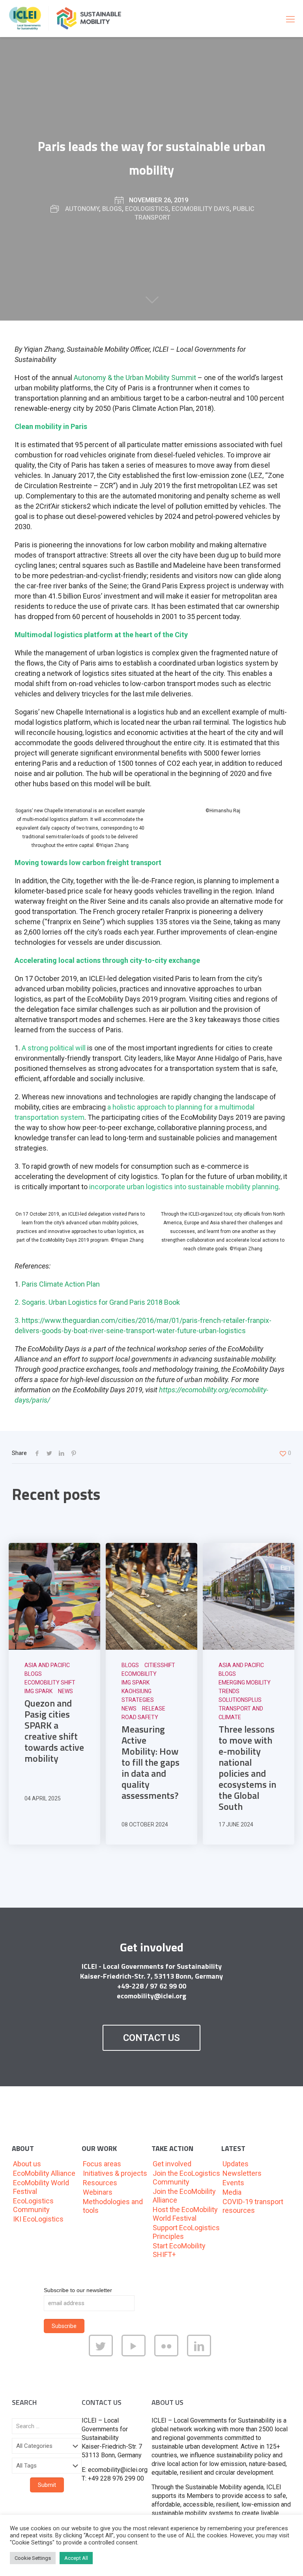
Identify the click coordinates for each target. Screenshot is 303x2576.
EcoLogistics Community (33, 2205)
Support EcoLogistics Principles (186, 2232)
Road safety (140, 1717)
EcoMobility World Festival (41, 2187)
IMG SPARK (38, 1691)
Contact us (151, 2038)
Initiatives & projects (115, 2173)
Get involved (172, 2164)
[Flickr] (168, 2354)
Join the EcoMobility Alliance (184, 2196)
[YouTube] (135, 2354)
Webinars (98, 2192)
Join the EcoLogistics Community (186, 2178)
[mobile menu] (290, 19)
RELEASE (154, 1709)
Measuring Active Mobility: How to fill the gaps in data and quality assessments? (151, 1762)
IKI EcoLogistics (38, 2219)
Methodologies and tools (113, 2206)
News (65, 1691)
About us (27, 2164)
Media (232, 2192)
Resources (100, 2183)
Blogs (112, 209)
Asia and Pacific (47, 1665)
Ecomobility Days (201, 209)
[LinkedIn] (201, 2354)
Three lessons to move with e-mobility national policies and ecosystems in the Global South (247, 1768)
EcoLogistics (147, 209)
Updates (236, 2164)
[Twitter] (102, 2354)
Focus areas (102, 2164)
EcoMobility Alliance (44, 2173)
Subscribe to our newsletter (78, 2290)
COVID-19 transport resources (253, 2206)
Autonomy (82, 209)
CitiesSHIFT (160, 1665)
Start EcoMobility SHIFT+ (179, 2250)
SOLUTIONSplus (240, 1700)
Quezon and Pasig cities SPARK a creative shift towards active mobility (54, 1731)
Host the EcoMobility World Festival (185, 2214)
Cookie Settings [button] (33, 2558)
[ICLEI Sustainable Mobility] (68, 18)
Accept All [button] (76, 2558)
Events (233, 2183)
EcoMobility (139, 1674)
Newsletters (242, 2173)
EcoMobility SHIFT (50, 1683)
